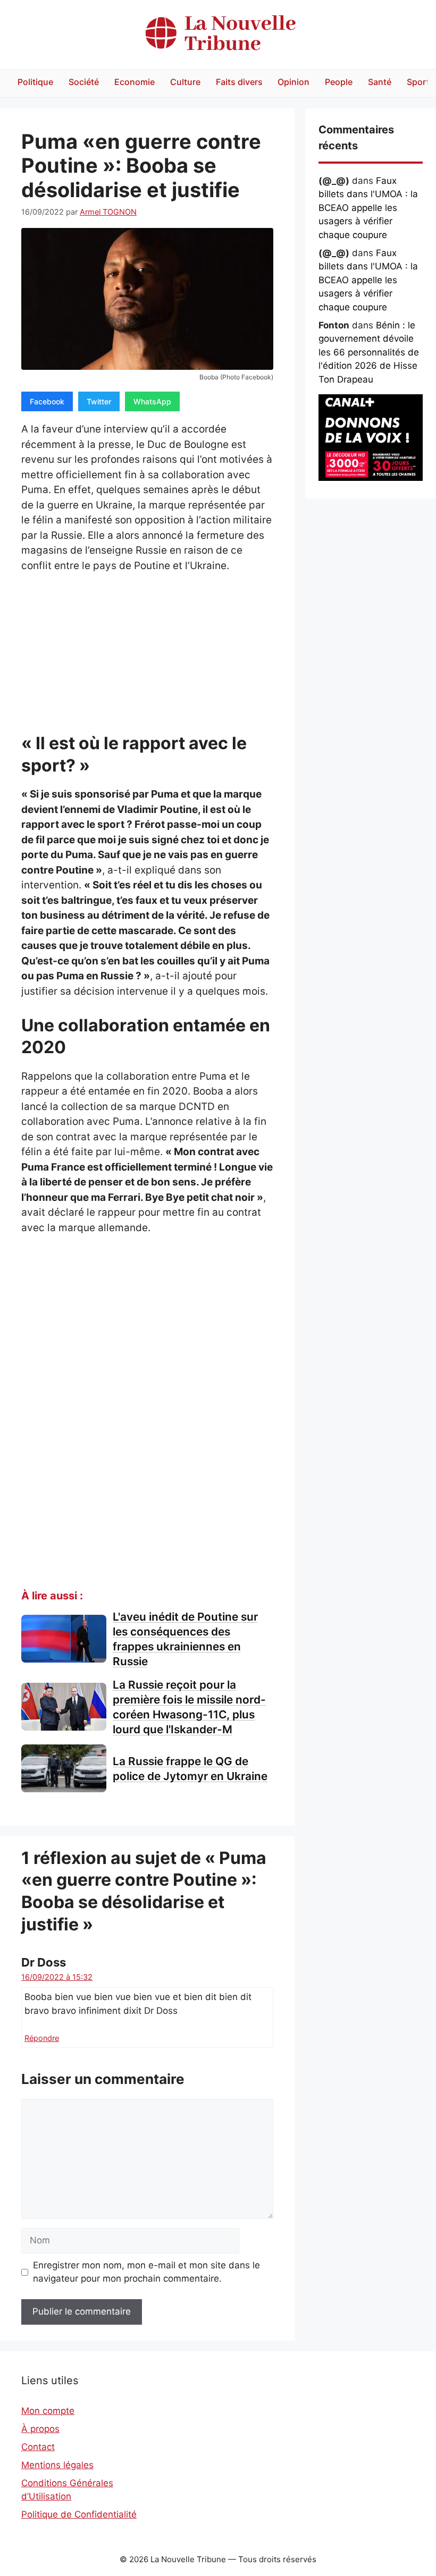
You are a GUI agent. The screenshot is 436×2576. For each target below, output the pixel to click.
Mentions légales (57, 2465)
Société (84, 82)
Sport (418, 82)
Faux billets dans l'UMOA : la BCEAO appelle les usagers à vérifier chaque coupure (368, 208)
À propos (40, 2429)
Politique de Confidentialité (79, 2514)
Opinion (294, 82)
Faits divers (239, 82)
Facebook (47, 401)
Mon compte (48, 2411)
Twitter (99, 401)
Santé (380, 82)
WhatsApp (152, 401)
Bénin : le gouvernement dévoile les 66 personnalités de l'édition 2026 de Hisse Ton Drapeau (369, 352)
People (339, 82)
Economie (135, 82)
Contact (38, 2447)
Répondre (42, 2038)
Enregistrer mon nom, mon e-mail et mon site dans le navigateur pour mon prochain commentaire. (146, 2272)
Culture (185, 82)
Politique (35, 82)
